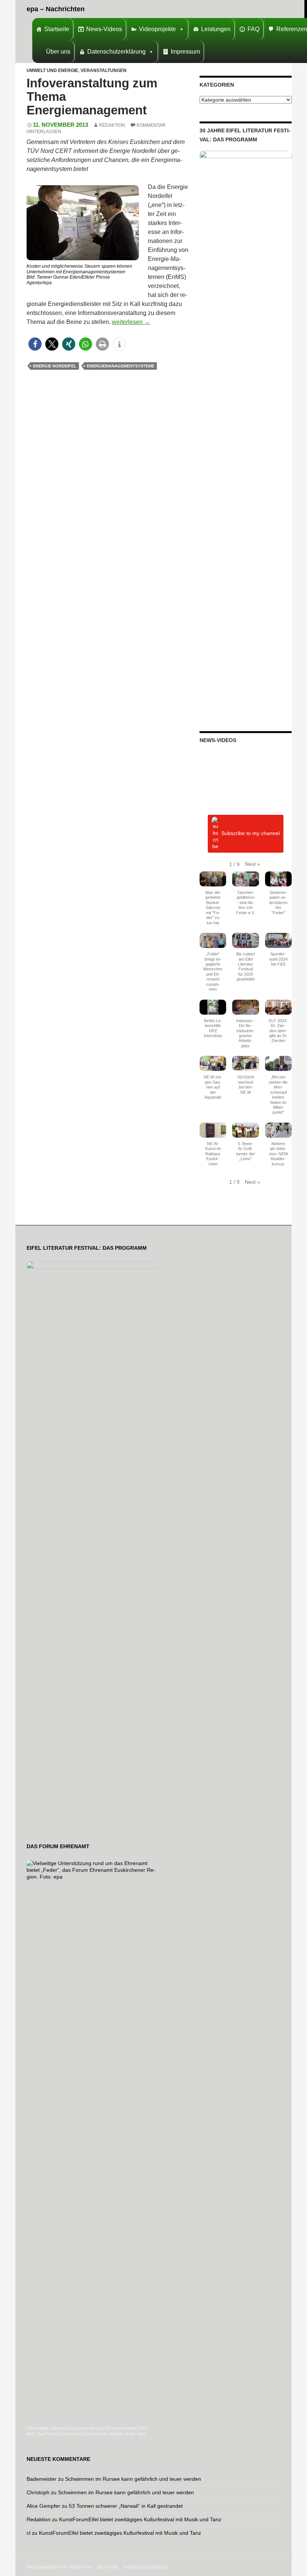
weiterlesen (131, 322)
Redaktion (112, 125)
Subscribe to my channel (250, 833)
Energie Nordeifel (55, 366)
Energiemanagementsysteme (121, 366)
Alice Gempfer (43, 2506)
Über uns (58, 52)
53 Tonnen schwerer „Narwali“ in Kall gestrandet (126, 2506)
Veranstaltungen (104, 70)
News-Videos (104, 29)
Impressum (185, 52)
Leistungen (216, 29)
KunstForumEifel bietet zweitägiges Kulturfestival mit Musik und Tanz (140, 2519)
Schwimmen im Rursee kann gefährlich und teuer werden (133, 2479)
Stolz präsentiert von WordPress (59, 2567)
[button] (35, 344)
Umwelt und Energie (52, 70)
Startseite (57, 29)
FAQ (253, 29)
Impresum (107, 2567)
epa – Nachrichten (56, 9)
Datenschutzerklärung (116, 52)
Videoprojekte (157, 29)
